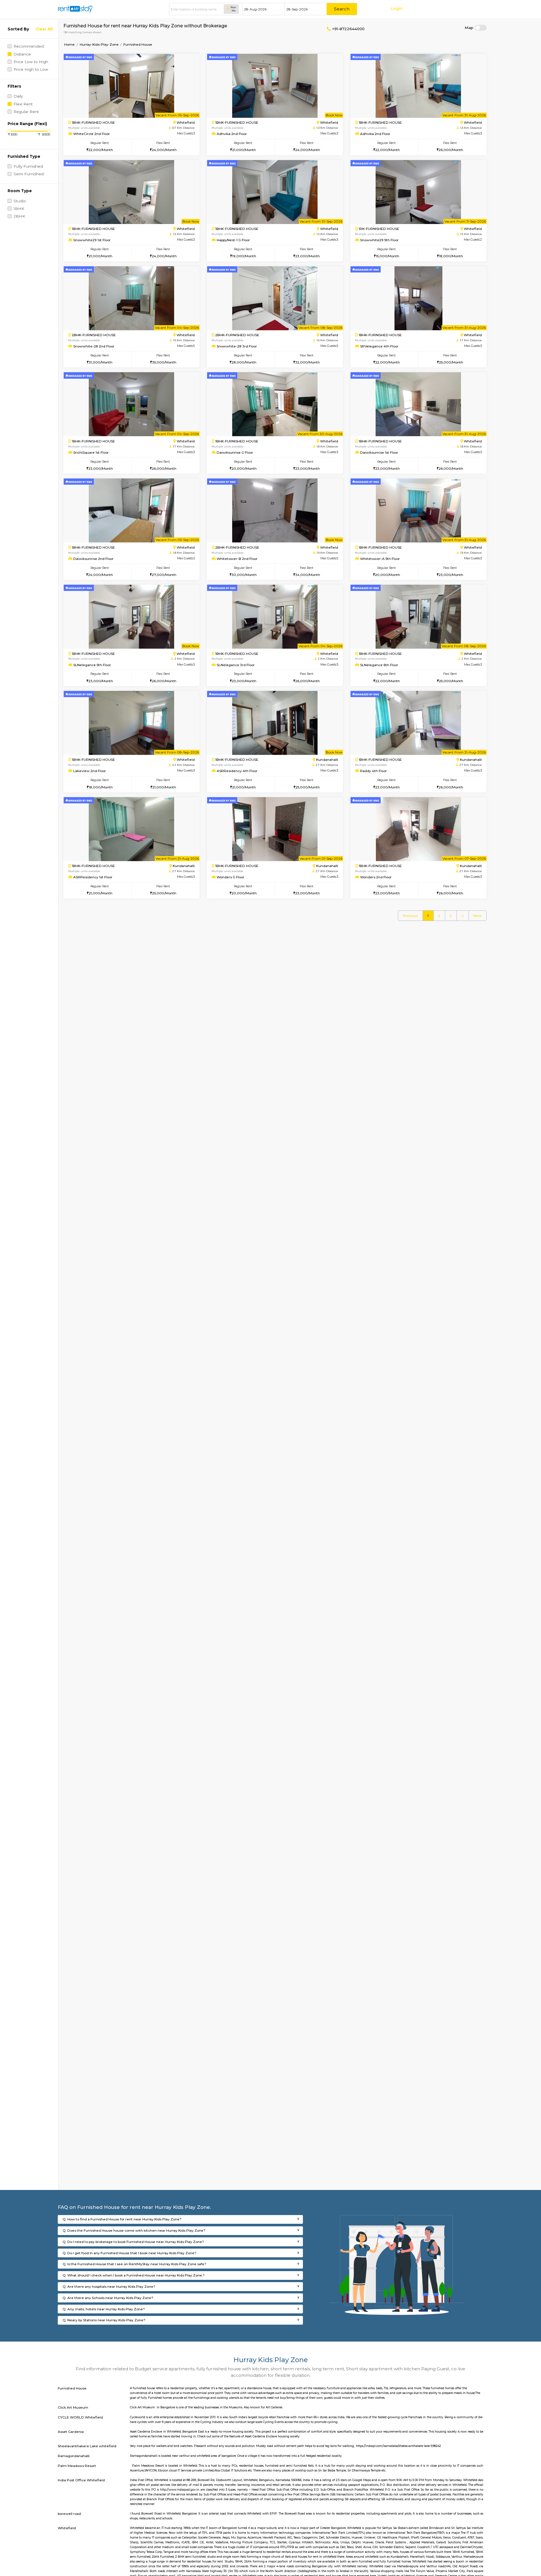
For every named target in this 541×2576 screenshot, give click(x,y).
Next (477, 916)
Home (69, 44)
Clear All (44, 29)
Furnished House (138, 44)
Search (342, 9)
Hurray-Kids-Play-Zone (99, 44)
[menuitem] (410, 916)
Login (397, 8)
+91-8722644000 (348, 29)
